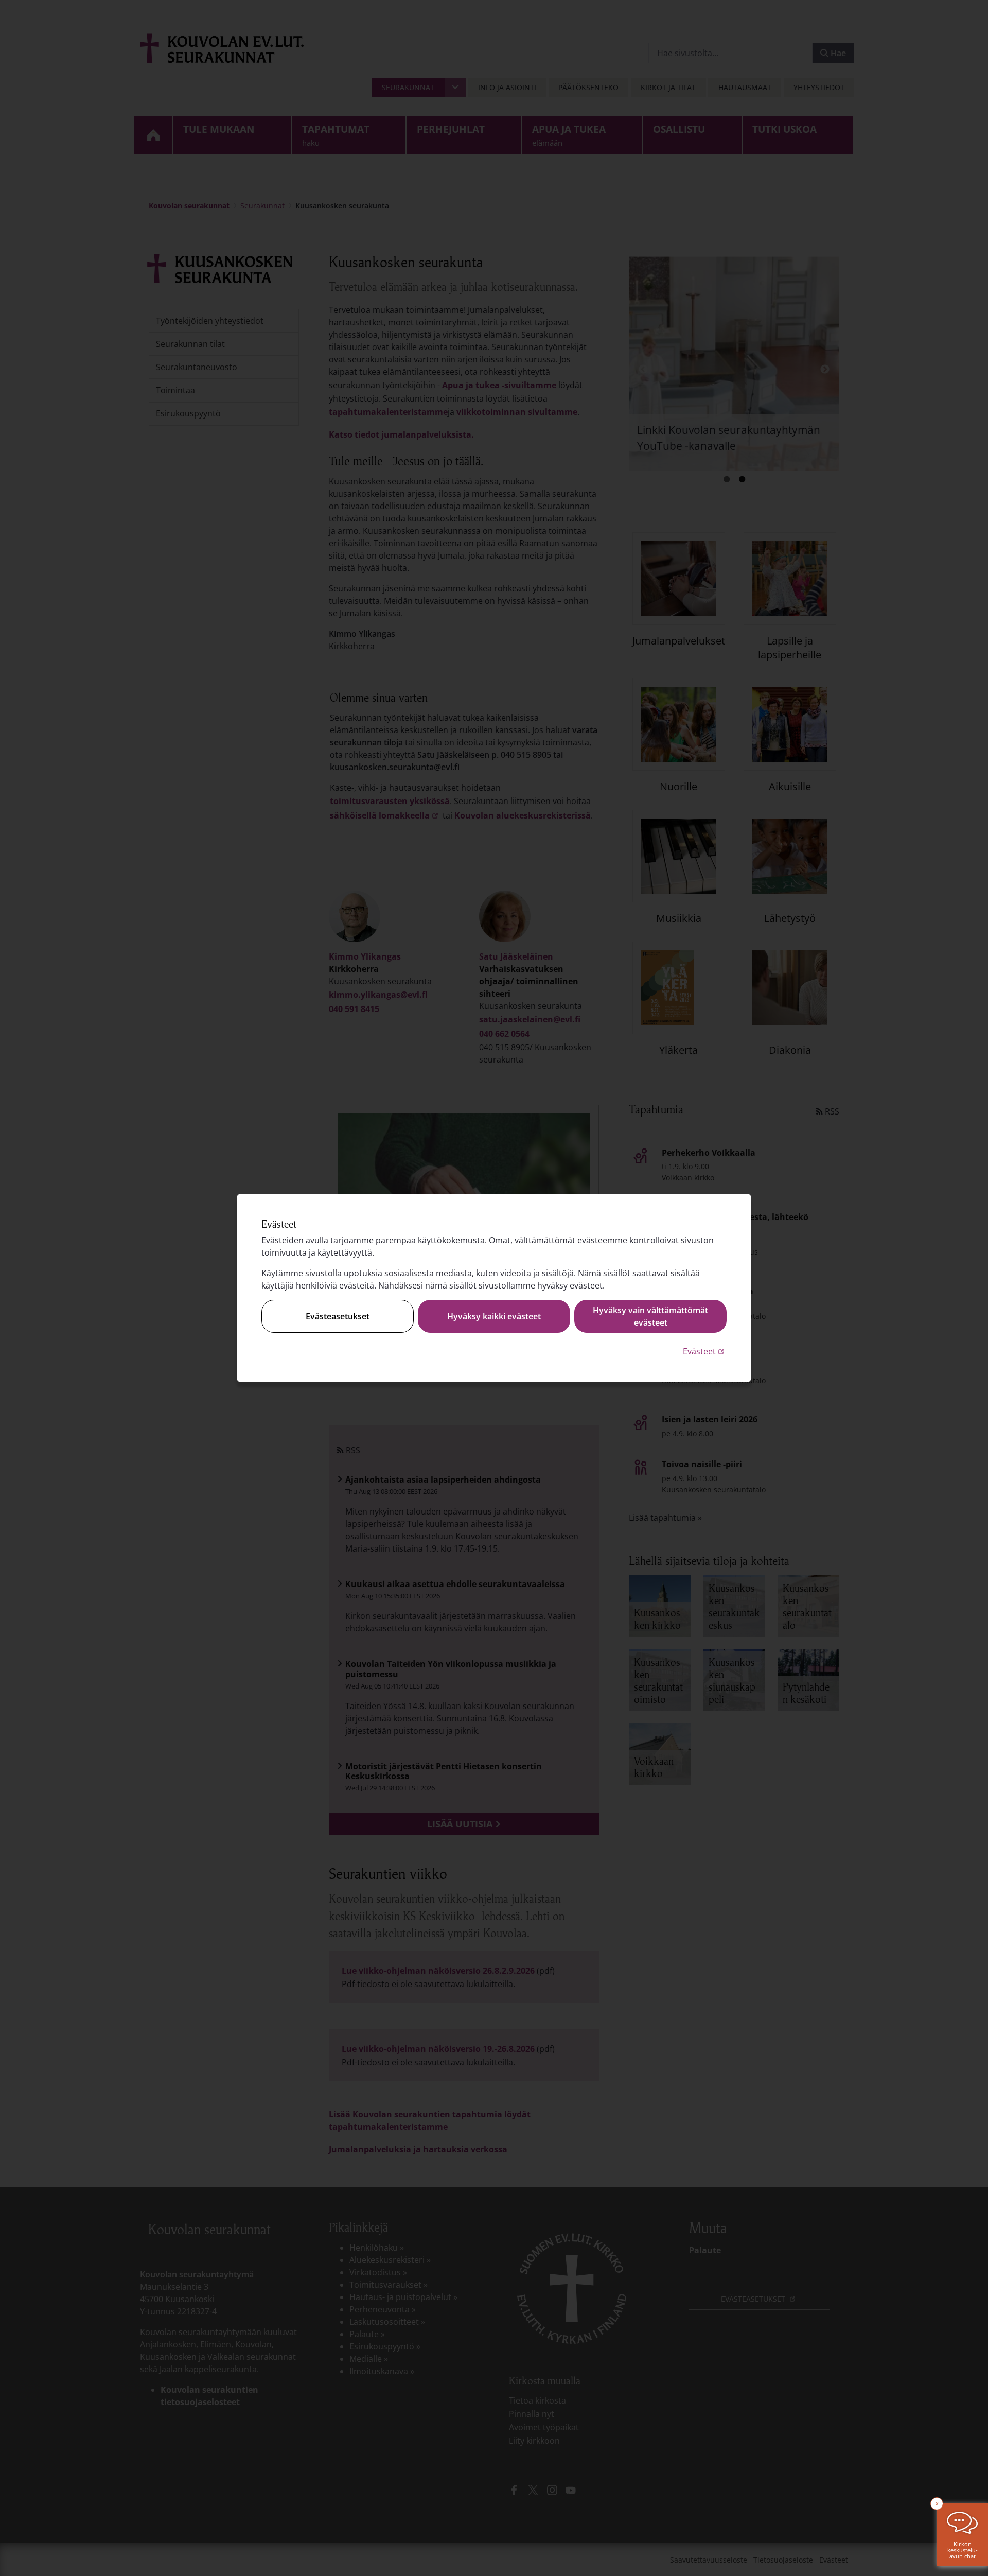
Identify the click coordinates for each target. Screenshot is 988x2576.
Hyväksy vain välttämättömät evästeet (650, 1316)
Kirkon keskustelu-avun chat (963, 2550)
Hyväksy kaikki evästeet (494, 1316)
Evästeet (705, 1351)
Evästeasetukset (338, 1316)
